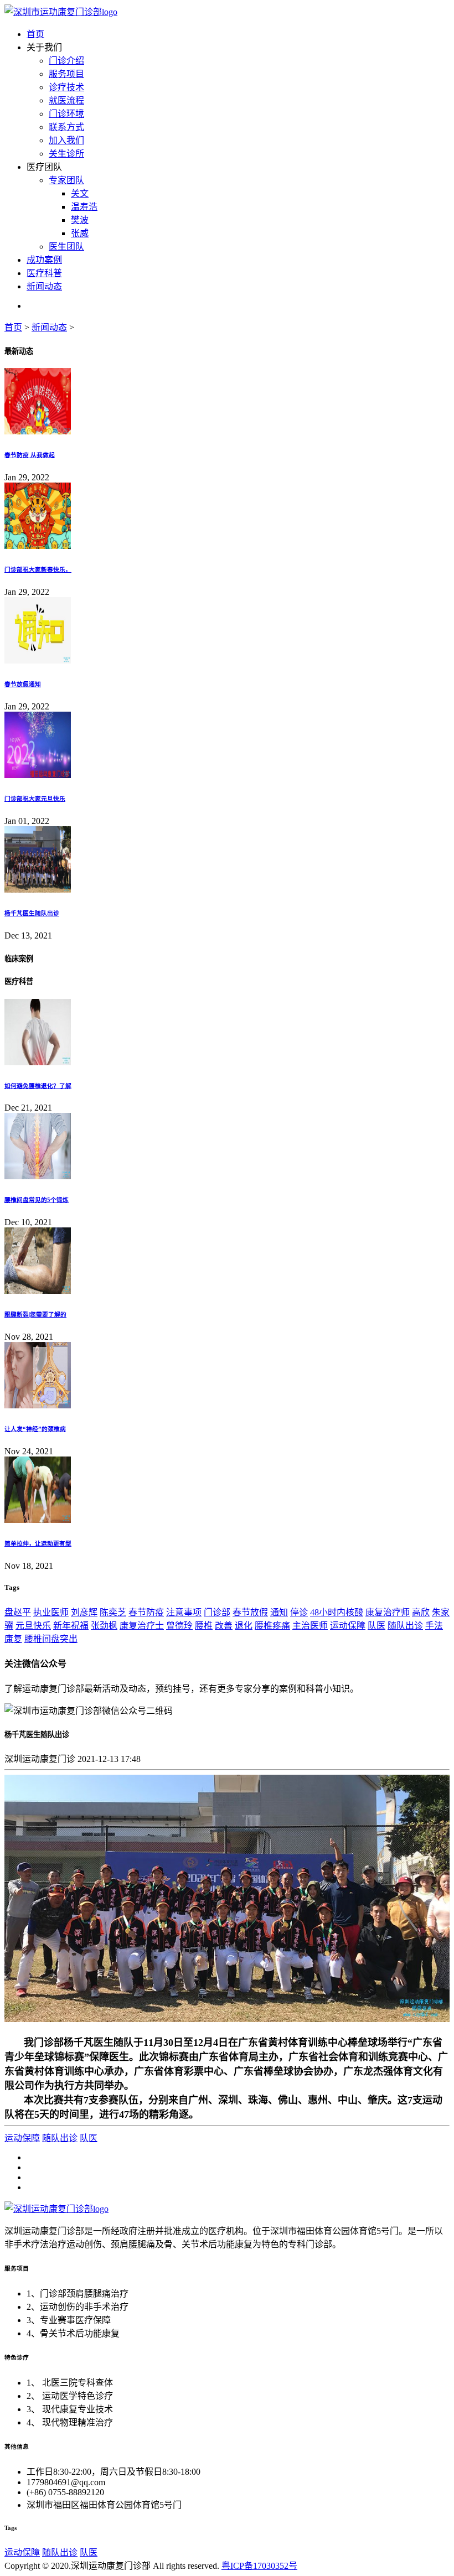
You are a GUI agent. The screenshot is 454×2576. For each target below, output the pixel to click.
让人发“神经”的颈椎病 (35, 1429)
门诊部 (217, 1612)
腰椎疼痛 (272, 1626)
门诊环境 (66, 114)
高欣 (421, 1612)
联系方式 (66, 127)
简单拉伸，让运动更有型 (38, 1543)
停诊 (299, 1612)
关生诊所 (66, 154)
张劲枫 (104, 1626)
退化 (244, 1626)
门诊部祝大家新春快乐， (38, 569)
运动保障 (348, 1626)
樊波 (80, 220)
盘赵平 (18, 1612)
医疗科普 (44, 273)
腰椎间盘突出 (51, 1639)
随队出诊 (405, 1626)
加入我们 (66, 140)
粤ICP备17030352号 (259, 2566)
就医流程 (66, 100)
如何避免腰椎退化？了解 (38, 1086)
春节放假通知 (23, 684)
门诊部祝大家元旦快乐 (35, 799)
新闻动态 (44, 286)
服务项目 (66, 74)
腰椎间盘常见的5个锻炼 (37, 1200)
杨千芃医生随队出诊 (32, 913)
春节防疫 (146, 1612)
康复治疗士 (142, 1626)
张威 (80, 233)
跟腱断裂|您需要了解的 (35, 1314)
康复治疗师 (388, 1612)
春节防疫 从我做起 (30, 455)
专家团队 (66, 180)
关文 (80, 193)
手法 (434, 1626)
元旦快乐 (33, 1626)
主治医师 (310, 1626)
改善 (224, 1626)
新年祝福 (71, 1626)
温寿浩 (84, 207)
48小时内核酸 (337, 1612)
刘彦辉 (84, 1612)
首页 (35, 34)
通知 (279, 1612)
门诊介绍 (66, 61)
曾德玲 (179, 1626)
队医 (376, 1626)
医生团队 (66, 247)
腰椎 (204, 1626)
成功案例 (44, 260)
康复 (13, 1639)
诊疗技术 (66, 87)
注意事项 (184, 1612)
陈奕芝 (113, 1612)
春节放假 (250, 1612)
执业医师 (51, 1612)
